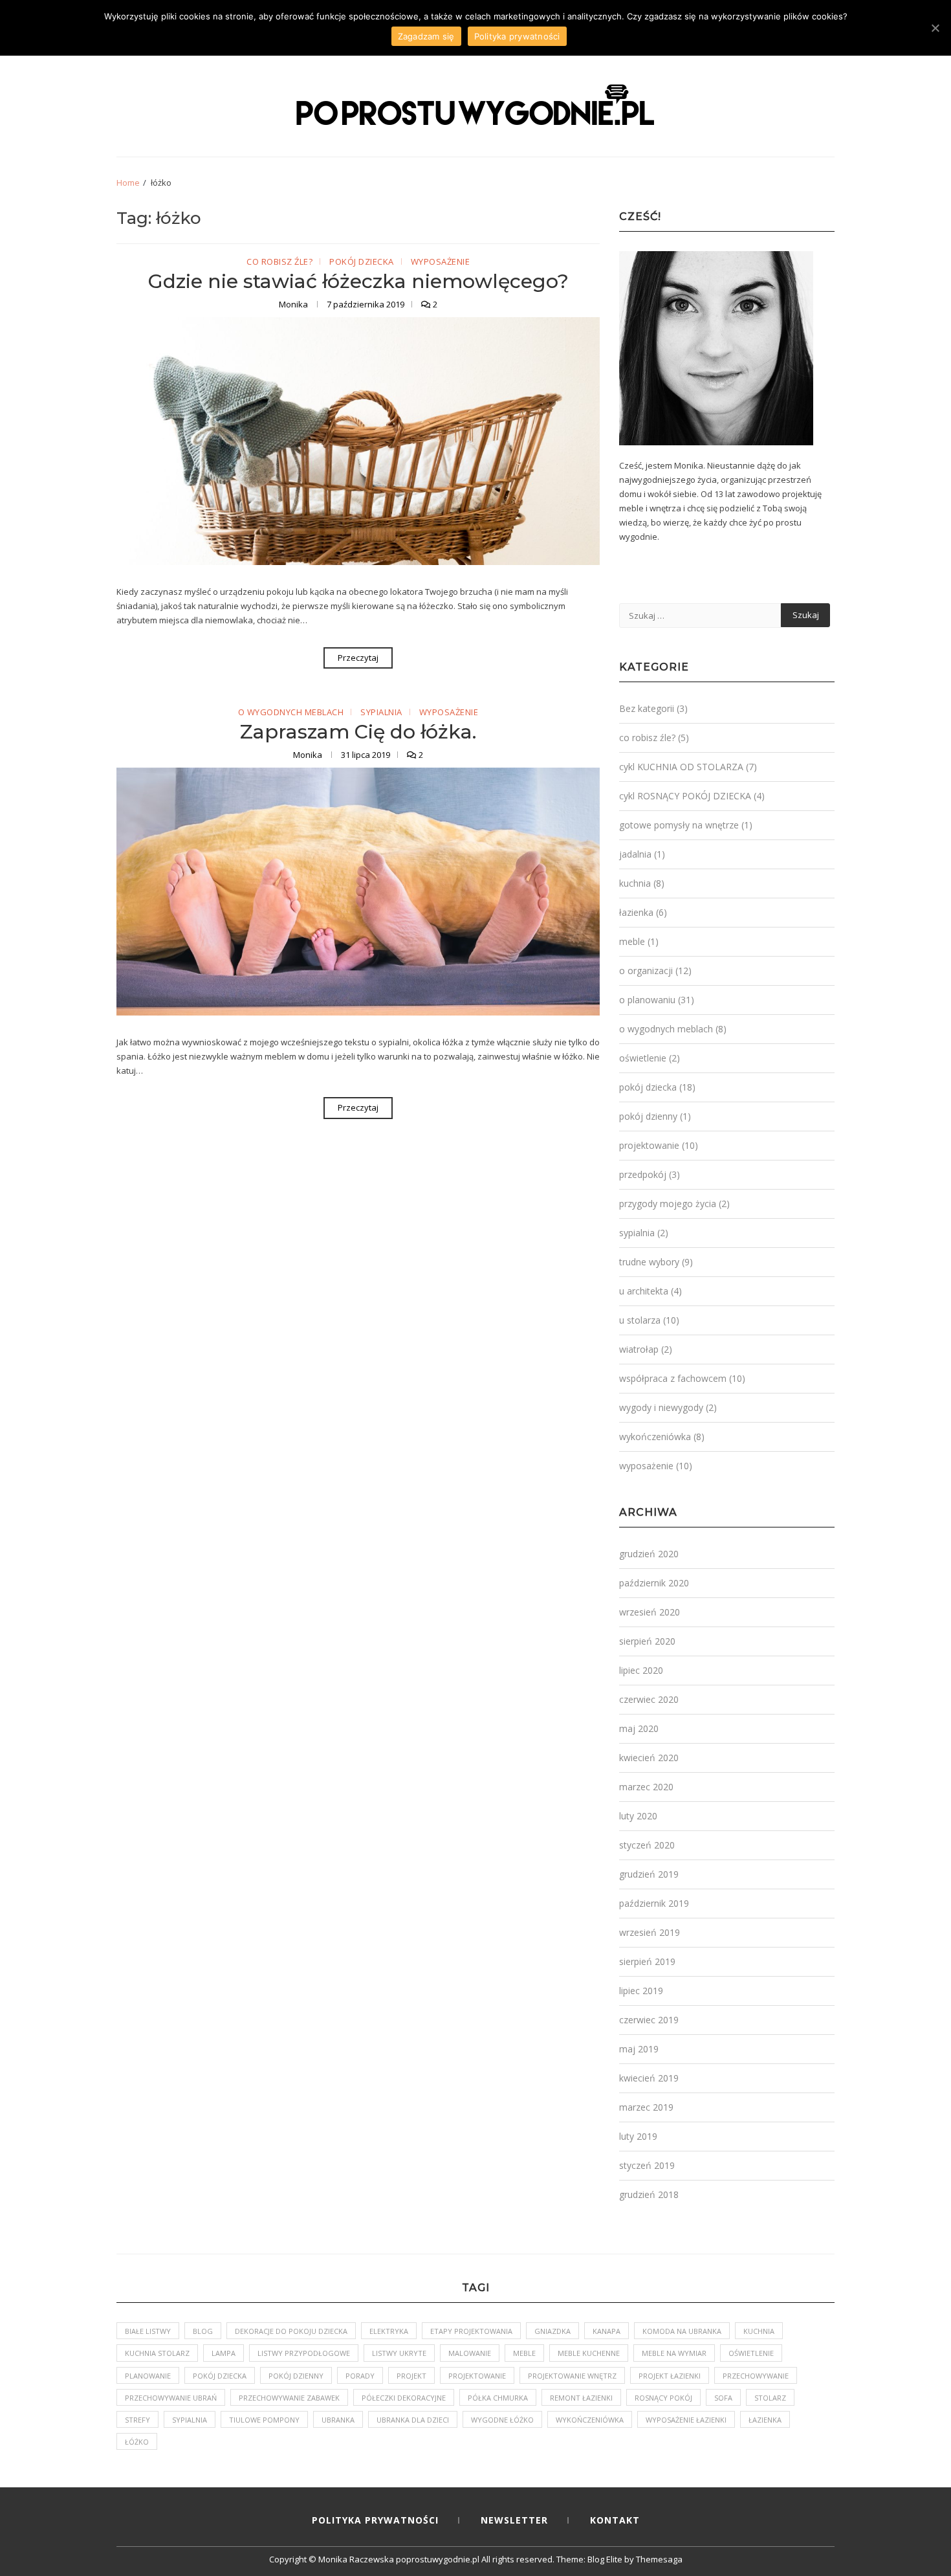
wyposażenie (441, 262)
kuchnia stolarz (157, 2353)
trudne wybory (649, 1262)
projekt (411, 2376)
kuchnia (635, 883)
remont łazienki (581, 2398)
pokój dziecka (362, 262)
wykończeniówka (655, 1437)
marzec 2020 (646, 1787)
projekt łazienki (670, 2376)
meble (632, 941)
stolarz (770, 2398)
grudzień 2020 (649, 1554)
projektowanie (649, 1145)
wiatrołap (639, 1349)
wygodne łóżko (502, 2420)
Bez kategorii (647, 708)
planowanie (148, 2376)
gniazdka (552, 2331)
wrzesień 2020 (650, 1612)
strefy (137, 2420)
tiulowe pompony (264, 2420)
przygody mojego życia (668, 1204)
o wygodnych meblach (291, 713)
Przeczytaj (358, 658)
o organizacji (646, 971)
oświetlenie (643, 1058)
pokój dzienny (648, 1116)
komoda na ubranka (682, 2331)
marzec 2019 (646, 2107)
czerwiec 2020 (649, 1699)
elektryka (389, 2331)
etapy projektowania (471, 2331)
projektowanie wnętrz (572, 2376)
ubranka (338, 2420)
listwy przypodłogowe (304, 2353)
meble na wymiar (674, 2353)
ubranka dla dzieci (413, 2420)
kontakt (615, 2520)
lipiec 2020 (641, 1670)
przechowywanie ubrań (171, 2398)
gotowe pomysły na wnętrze (679, 825)
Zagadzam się (426, 36)
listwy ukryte (399, 2353)
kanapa (607, 2331)
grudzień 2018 (649, 2194)
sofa (723, 2398)
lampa (224, 2353)
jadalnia (635, 854)
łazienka (636, 912)
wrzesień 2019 (650, 1932)
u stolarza (640, 1320)
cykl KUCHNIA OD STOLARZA (681, 767)
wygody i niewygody (661, 1407)
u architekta (644, 1291)
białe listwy (148, 2331)
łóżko (137, 2442)
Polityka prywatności (517, 36)
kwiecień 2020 (649, 1758)
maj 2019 (639, 2049)
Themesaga (659, 2559)
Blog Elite (605, 2559)
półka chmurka (498, 2398)
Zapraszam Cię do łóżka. (358, 732)
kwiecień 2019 (649, 2078)
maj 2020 (639, 1728)
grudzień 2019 (649, 1874)
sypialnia (381, 713)
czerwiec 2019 (649, 2020)
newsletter (514, 2520)
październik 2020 (654, 1583)
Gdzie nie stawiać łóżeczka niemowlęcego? (358, 281)
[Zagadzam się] (935, 28)
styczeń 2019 (647, 2165)
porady (360, 2376)
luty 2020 (638, 1816)
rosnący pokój (663, 2398)
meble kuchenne (589, 2353)
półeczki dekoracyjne (404, 2398)
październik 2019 (654, 1903)
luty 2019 (638, 2136)
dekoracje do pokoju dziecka (291, 2331)
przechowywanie (756, 2376)
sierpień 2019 (647, 1961)
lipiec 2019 (641, 1991)
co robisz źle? (279, 262)
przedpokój (643, 1174)
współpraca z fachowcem (673, 1378)
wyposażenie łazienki (686, 2420)
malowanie (470, 2353)
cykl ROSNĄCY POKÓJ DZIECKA (685, 796)
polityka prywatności (375, 2520)
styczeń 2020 (647, 1845)
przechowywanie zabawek (289, 2398)
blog (203, 2331)
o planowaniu (647, 1000)
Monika (294, 304)
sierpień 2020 (647, 1641)
